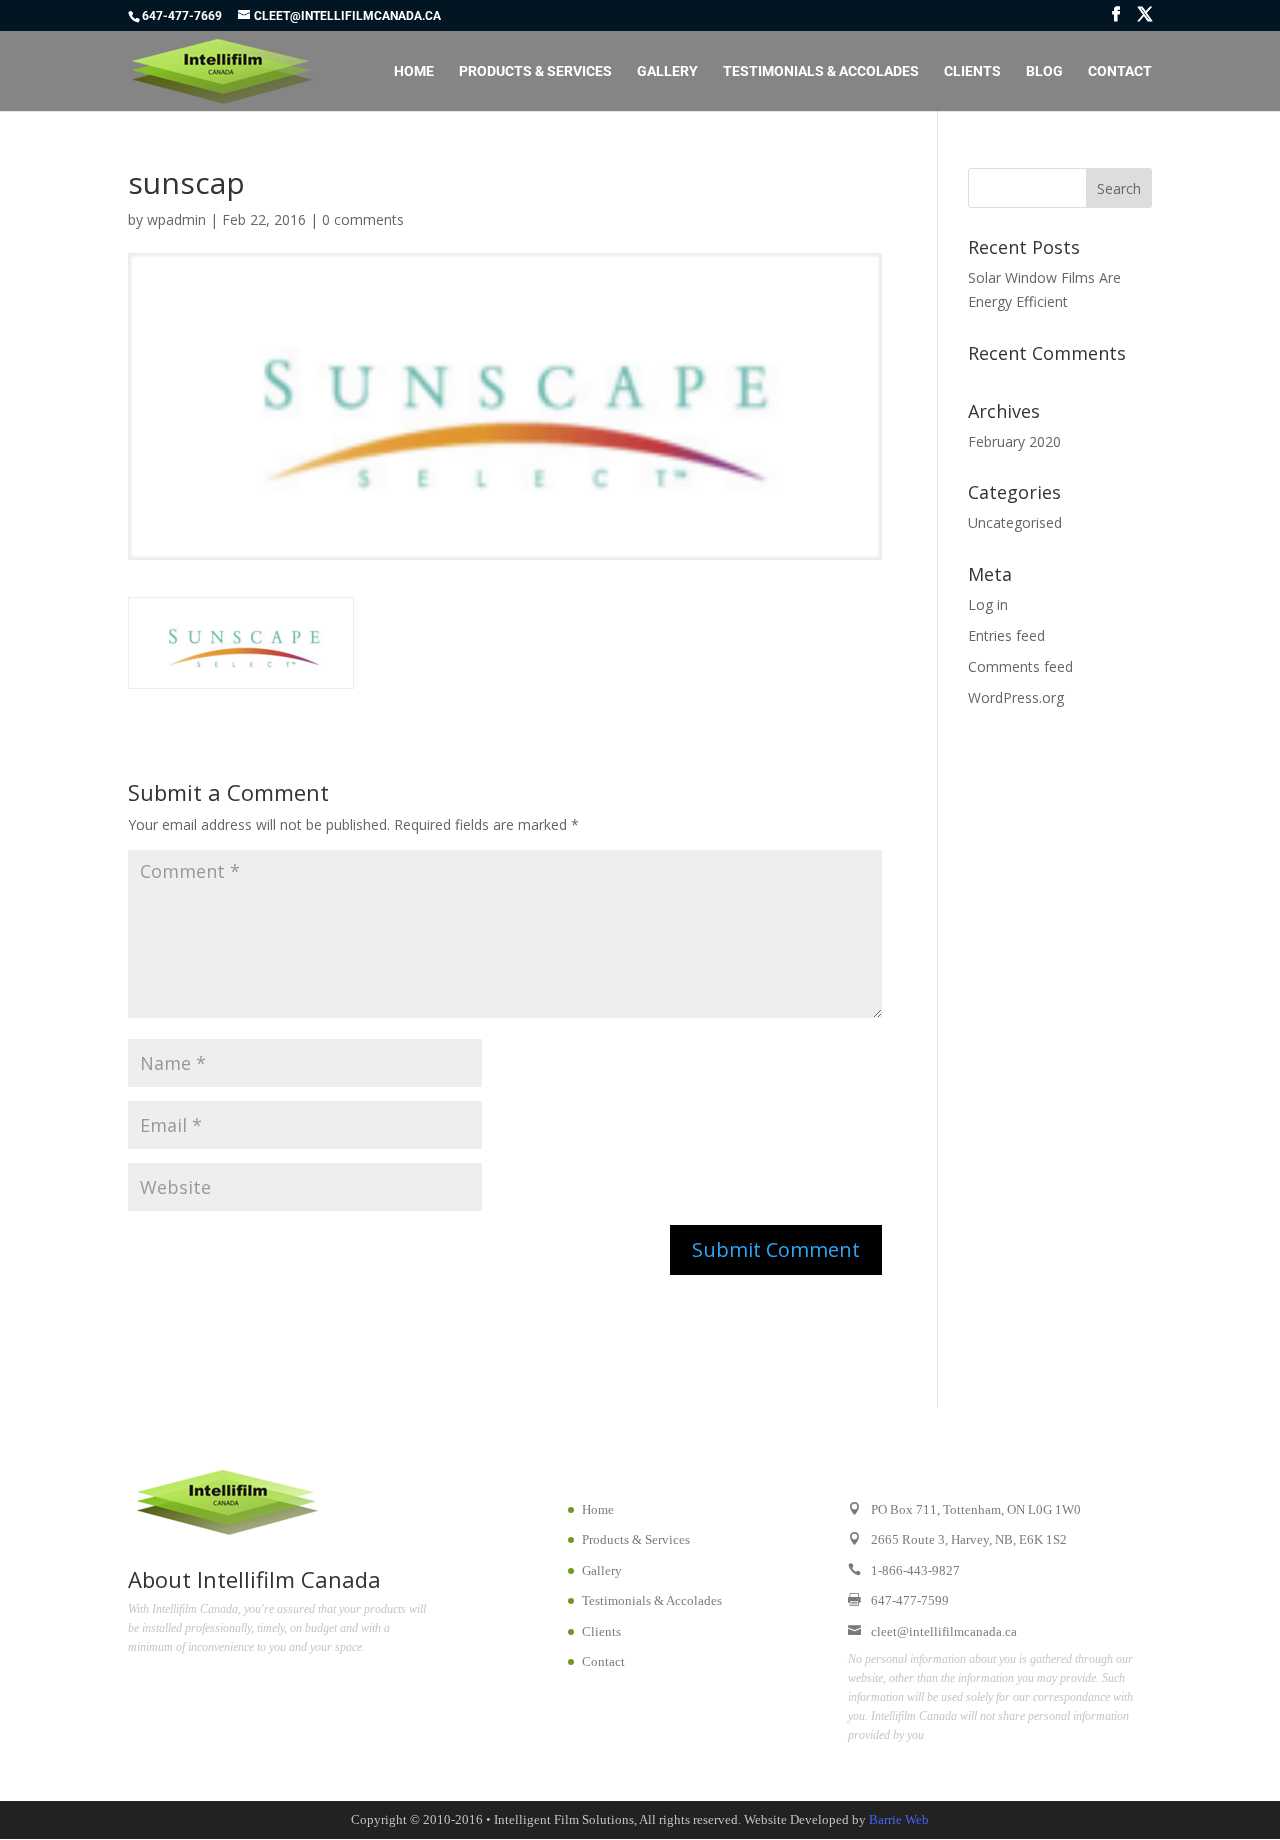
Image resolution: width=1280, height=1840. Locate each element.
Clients (972, 71)
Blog (1044, 71)
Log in (988, 604)
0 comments (363, 219)
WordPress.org (1016, 697)
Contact (1120, 71)
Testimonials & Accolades (821, 71)
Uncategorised (1015, 522)
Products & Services (535, 71)
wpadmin (176, 219)
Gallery (667, 71)
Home (414, 71)
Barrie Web (899, 1819)
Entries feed (1006, 635)
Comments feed (1020, 666)
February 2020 (1014, 441)
